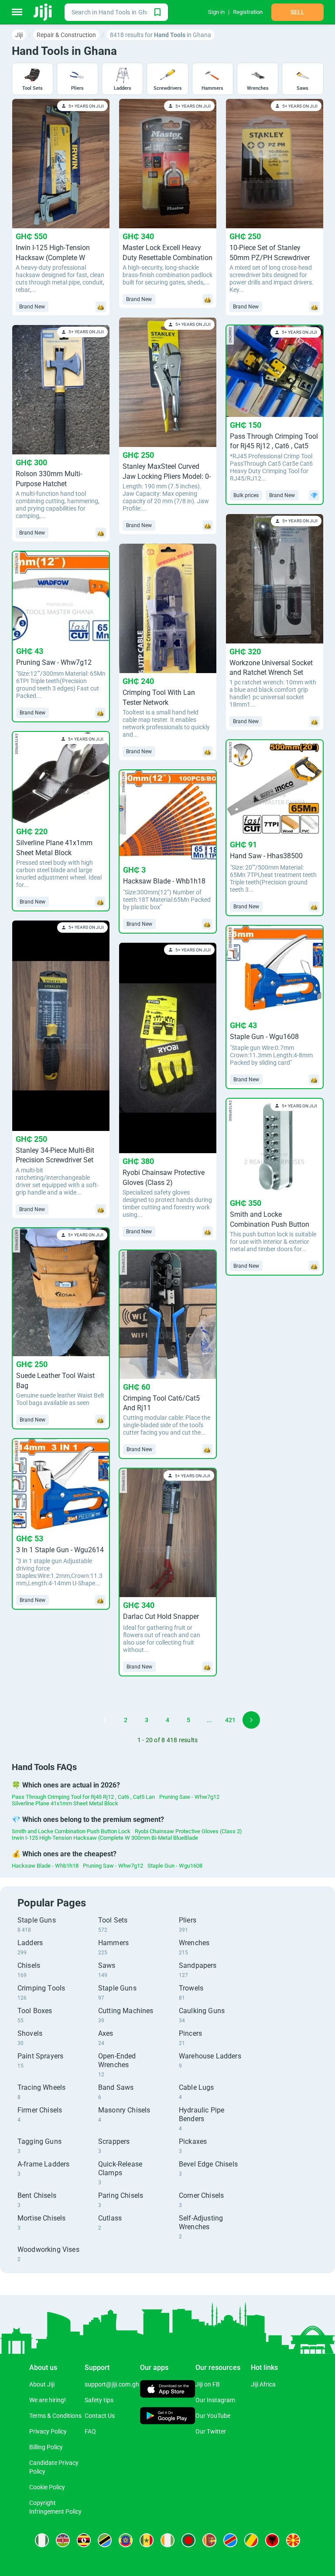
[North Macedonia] (293, 2540)
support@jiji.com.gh (112, 2384)
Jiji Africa (263, 2384)
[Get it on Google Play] (168, 2417)
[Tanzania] (105, 2540)
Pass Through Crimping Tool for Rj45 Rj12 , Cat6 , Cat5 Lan (83, 1797)
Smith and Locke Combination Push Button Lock (71, 1831)
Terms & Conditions (55, 2416)
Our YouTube (213, 2416)
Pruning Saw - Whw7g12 (189, 1797)
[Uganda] (84, 2540)
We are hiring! (48, 2400)
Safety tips (99, 2400)
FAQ (90, 2431)
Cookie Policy (47, 2487)
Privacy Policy (48, 2431)
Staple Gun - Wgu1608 (175, 1866)
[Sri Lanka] (209, 2540)
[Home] (43, 12)
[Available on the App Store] (168, 2390)
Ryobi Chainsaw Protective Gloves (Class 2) (188, 1831)
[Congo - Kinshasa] (230, 2540)
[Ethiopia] (126, 2540)
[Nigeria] (42, 2540)
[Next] (251, 1720)
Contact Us (100, 2416)
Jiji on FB (208, 2384)
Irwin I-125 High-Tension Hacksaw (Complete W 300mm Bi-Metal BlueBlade (105, 1838)
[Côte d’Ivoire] (167, 2540)
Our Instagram (215, 2400)
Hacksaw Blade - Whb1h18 (45, 1866)
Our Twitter (211, 2431)
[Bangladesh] (188, 2540)
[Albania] (272, 2540)
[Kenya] (63, 2540)
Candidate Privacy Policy (54, 2467)
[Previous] (84, 1720)
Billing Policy (46, 2447)
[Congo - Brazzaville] (251, 2540)
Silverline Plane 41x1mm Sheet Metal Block (65, 1803)
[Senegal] (147, 2540)
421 (230, 1720)
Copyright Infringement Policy (55, 2507)
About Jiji (42, 2384)
